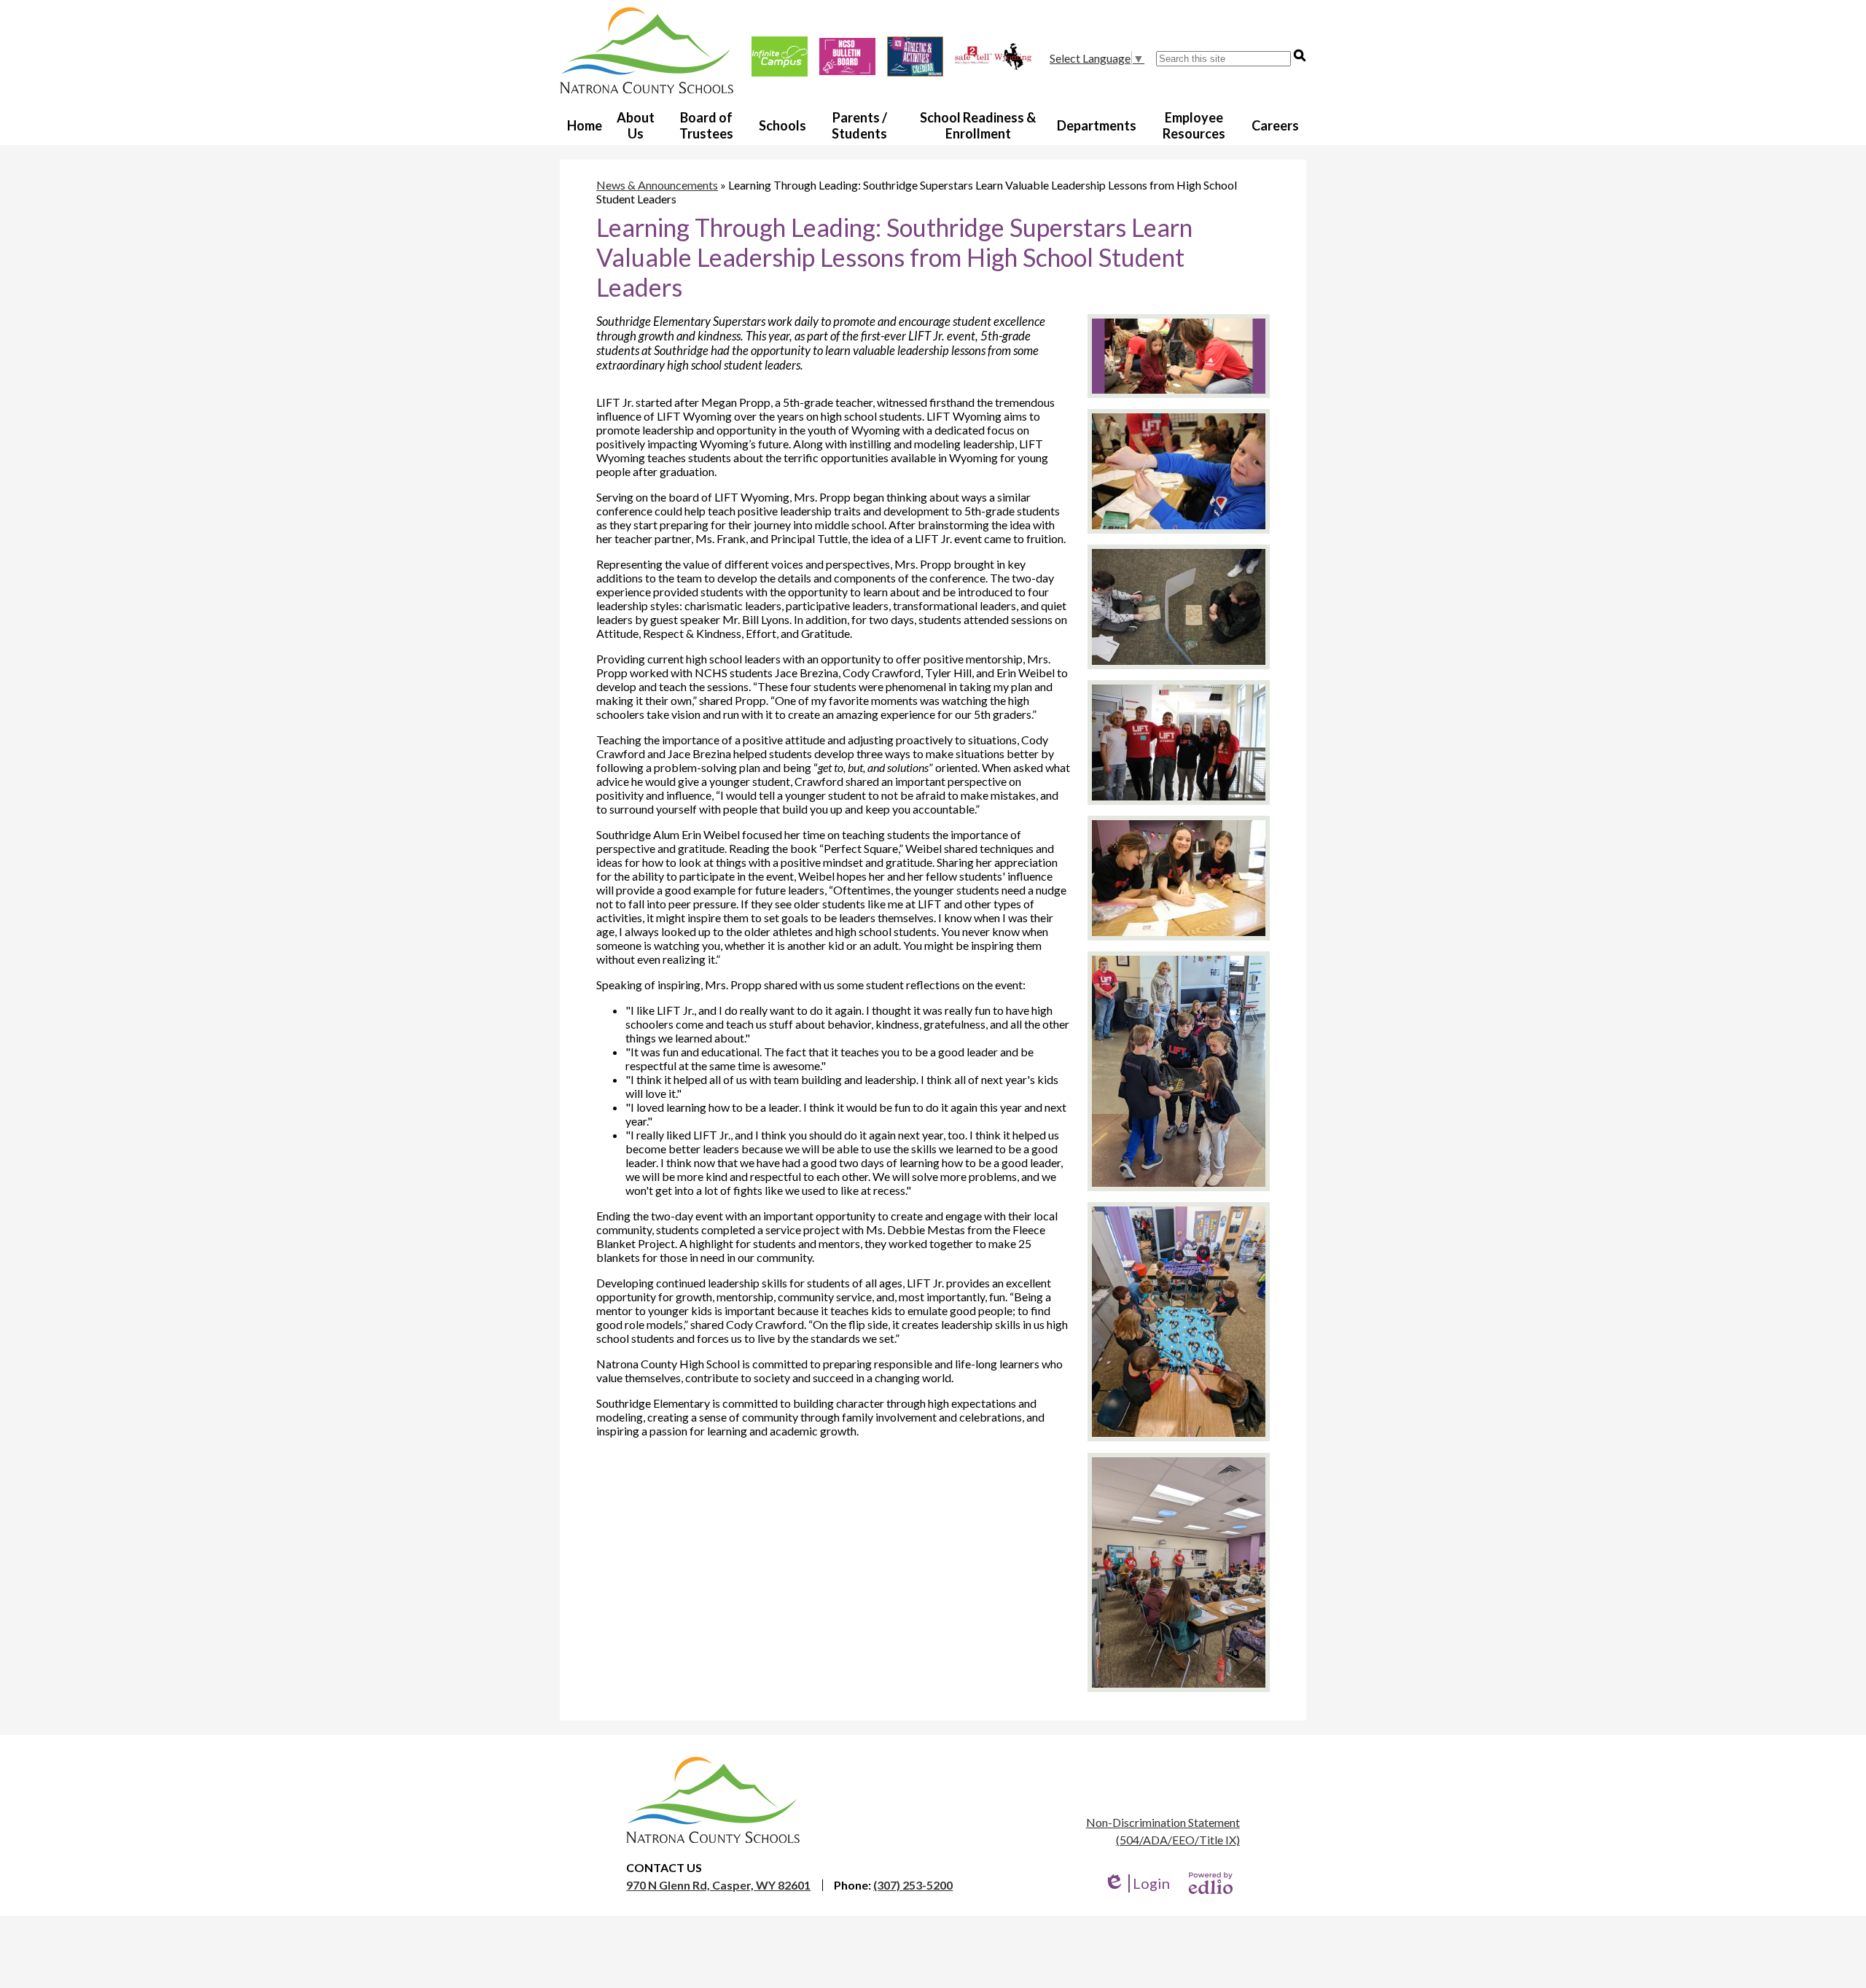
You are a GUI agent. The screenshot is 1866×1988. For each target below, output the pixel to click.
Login (1137, 1883)
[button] (636, 125)
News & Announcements (657, 185)
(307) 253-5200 (913, 1885)
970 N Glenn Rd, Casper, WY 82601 (718, 1885)
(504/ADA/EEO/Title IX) (1178, 1840)
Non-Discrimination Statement (1163, 1822)
